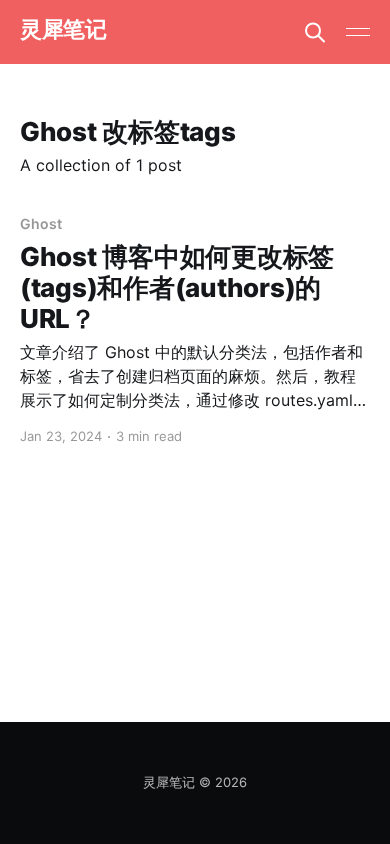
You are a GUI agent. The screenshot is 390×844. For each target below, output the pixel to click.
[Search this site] (315, 32)
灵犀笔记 (63, 29)
